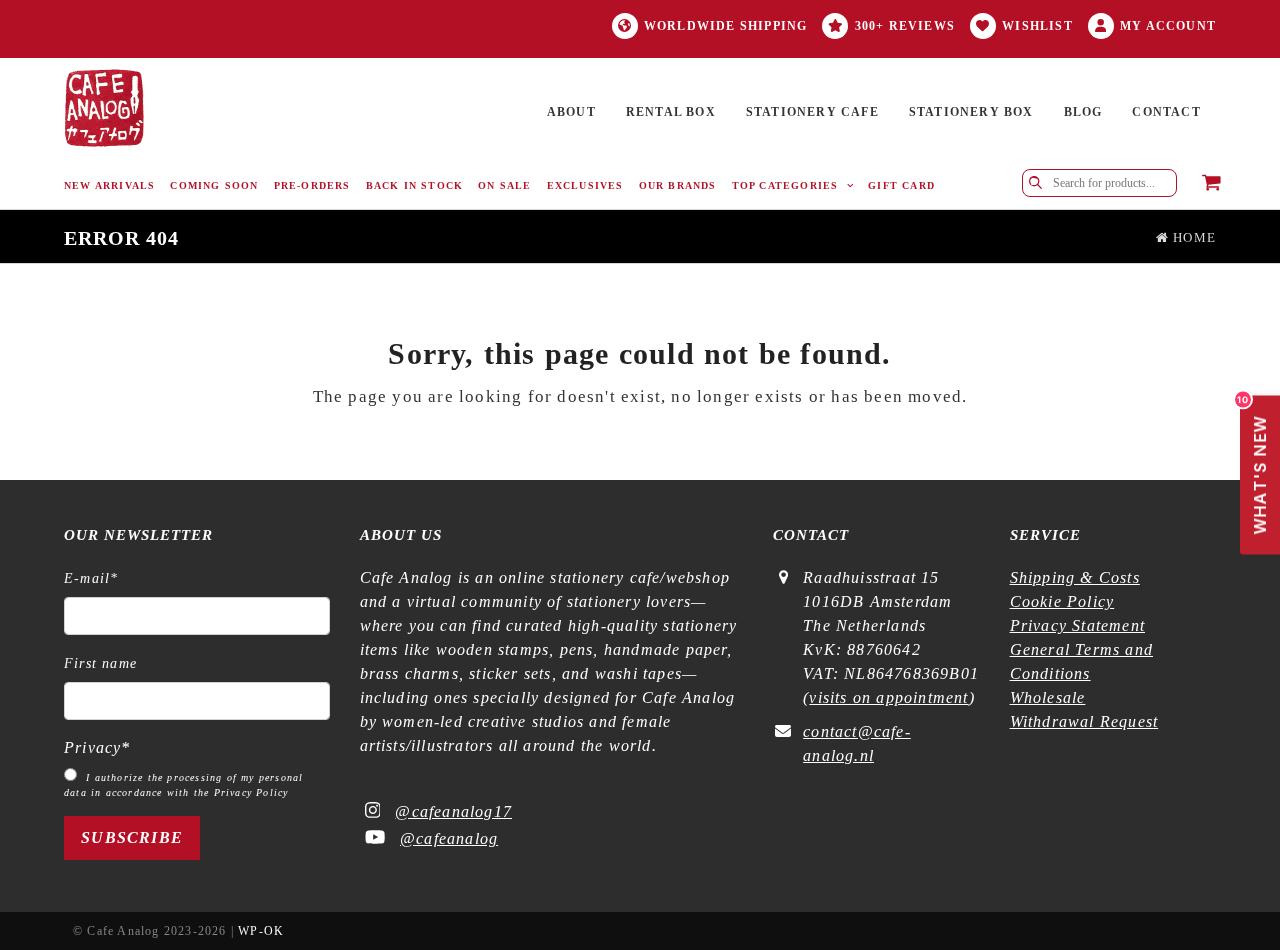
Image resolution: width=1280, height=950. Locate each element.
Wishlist (1037, 26)
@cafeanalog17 (453, 811)
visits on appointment (888, 697)
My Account (1168, 26)
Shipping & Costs (1075, 577)
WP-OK (261, 931)
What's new (1255, 465)
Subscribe (132, 837)
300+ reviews (905, 26)
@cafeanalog (449, 838)
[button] (1211, 184)
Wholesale (1048, 697)
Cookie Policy (1062, 601)
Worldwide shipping (726, 26)
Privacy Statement (1077, 625)
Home (1192, 238)
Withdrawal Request (1084, 721)
